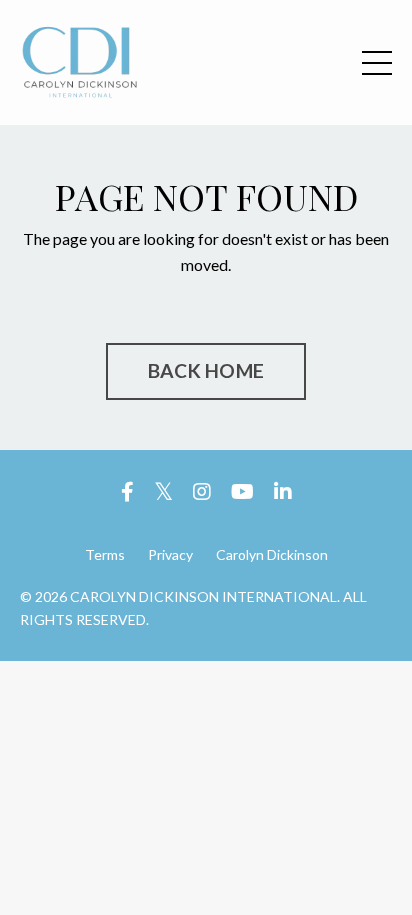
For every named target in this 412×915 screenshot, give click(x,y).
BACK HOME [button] (206, 370)
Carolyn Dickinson (272, 554)
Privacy (170, 554)
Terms (105, 554)
